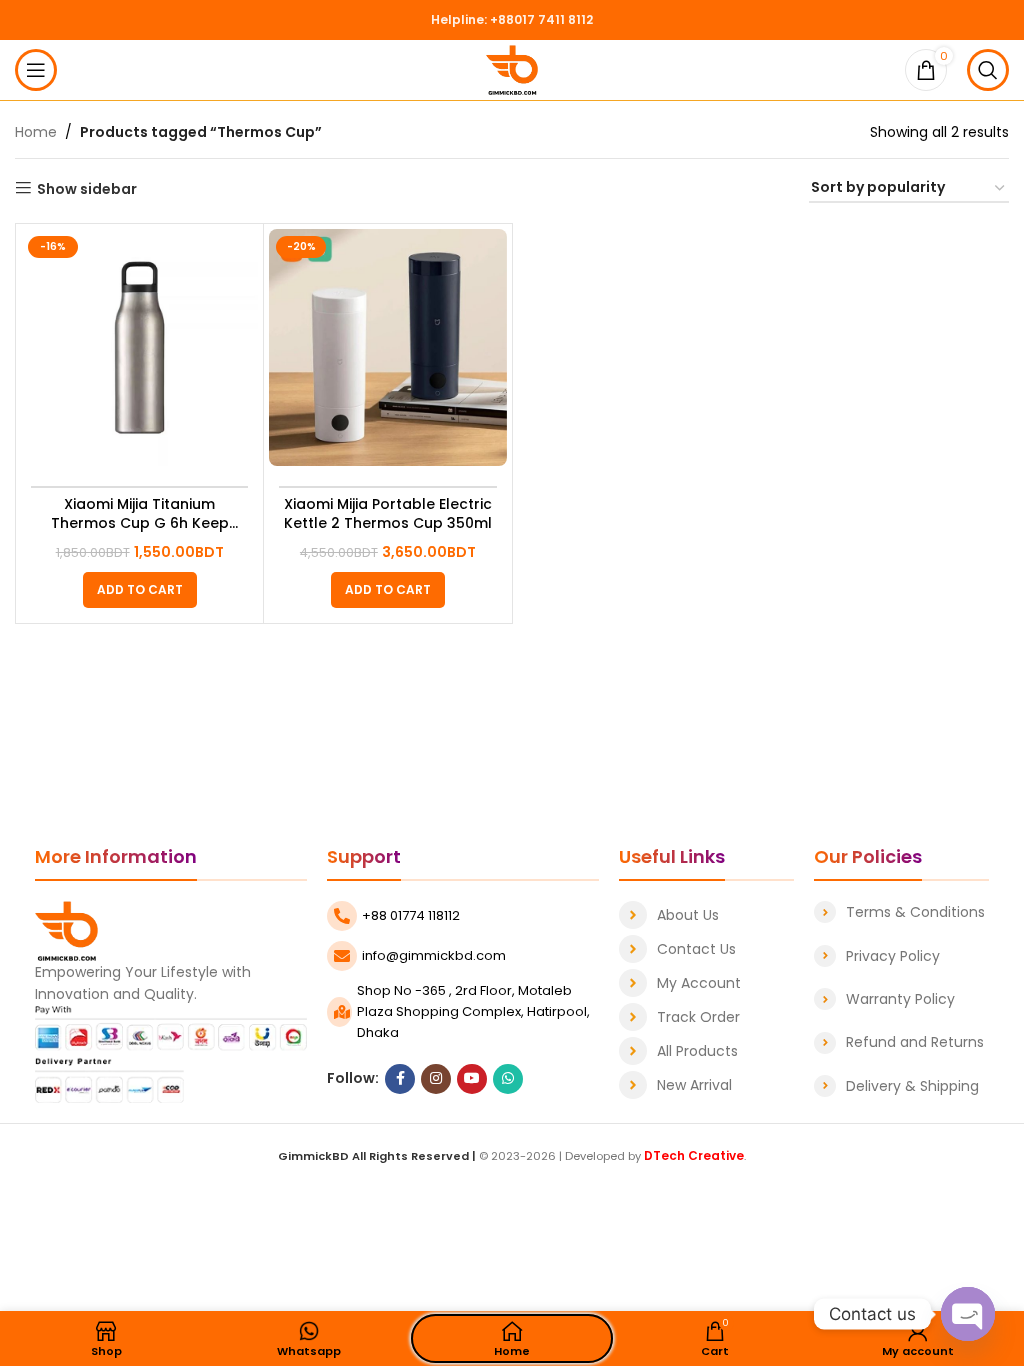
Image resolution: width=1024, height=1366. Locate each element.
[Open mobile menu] (36, 70)
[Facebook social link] (400, 1079)
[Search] (988, 70)
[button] (140, 590)
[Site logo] (512, 69)
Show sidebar (87, 188)
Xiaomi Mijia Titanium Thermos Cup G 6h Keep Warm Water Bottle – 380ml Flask (139, 514)
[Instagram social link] (436, 1079)
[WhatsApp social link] (508, 1079)
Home (36, 132)
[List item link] (706, 915)
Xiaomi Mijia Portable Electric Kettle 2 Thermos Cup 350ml (388, 514)
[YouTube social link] (472, 1079)
